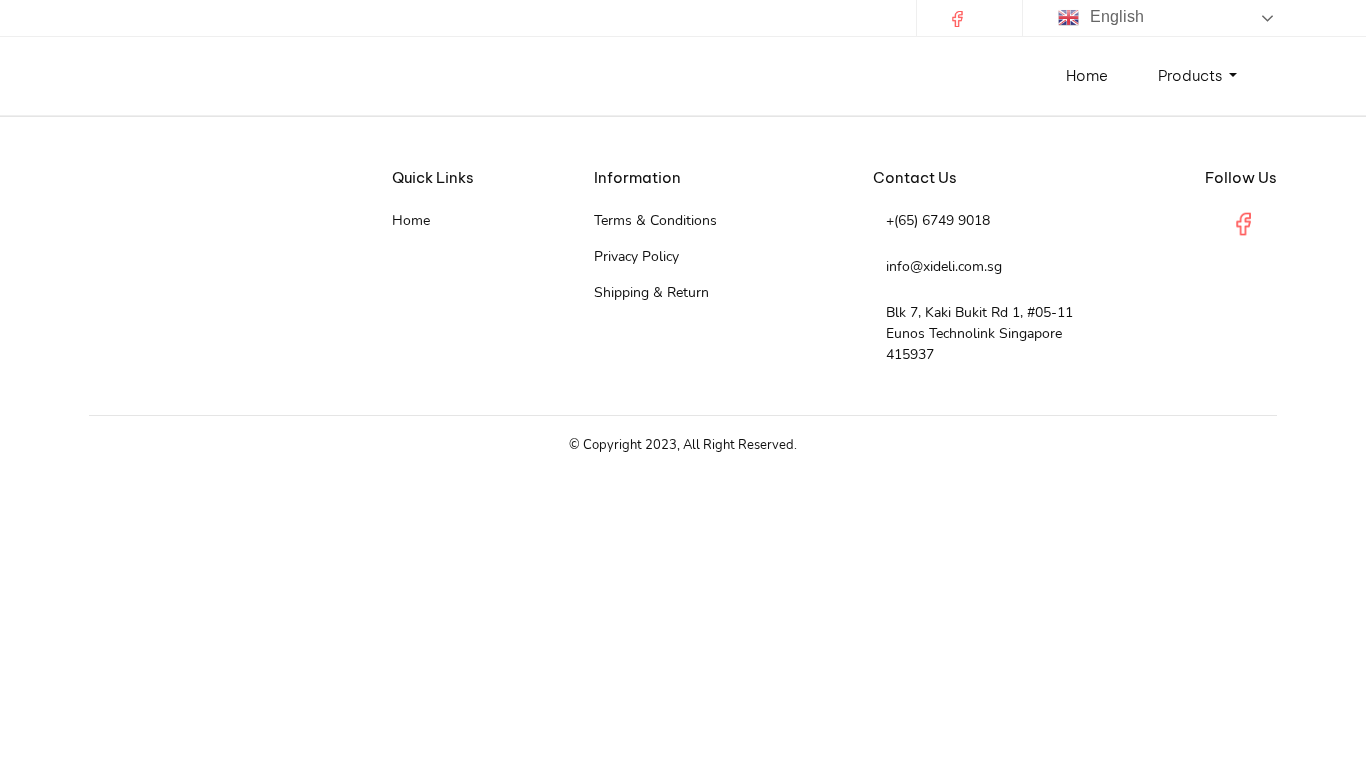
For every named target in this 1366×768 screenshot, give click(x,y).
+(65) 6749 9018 (938, 220)
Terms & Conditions (655, 220)
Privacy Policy (636, 256)
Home (1087, 75)
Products (1191, 75)
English (1115, 16)
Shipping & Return (651, 292)
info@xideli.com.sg (944, 266)
